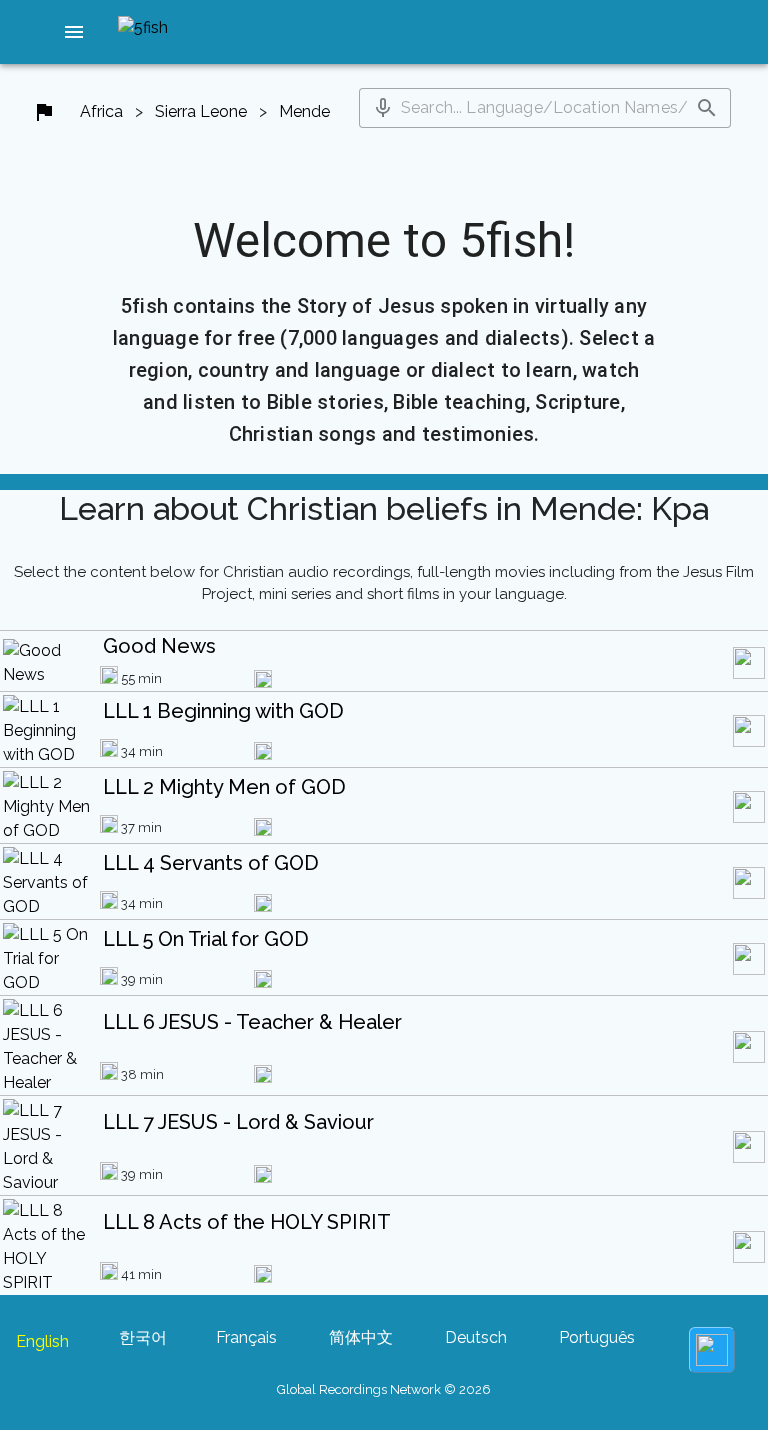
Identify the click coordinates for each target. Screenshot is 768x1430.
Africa (101, 111)
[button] (74, 32)
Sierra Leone (201, 111)
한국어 (143, 1337)
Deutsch (476, 1337)
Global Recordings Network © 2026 (384, 1389)
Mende (304, 111)
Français (246, 1337)
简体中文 (361, 1337)
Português (597, 1337)
